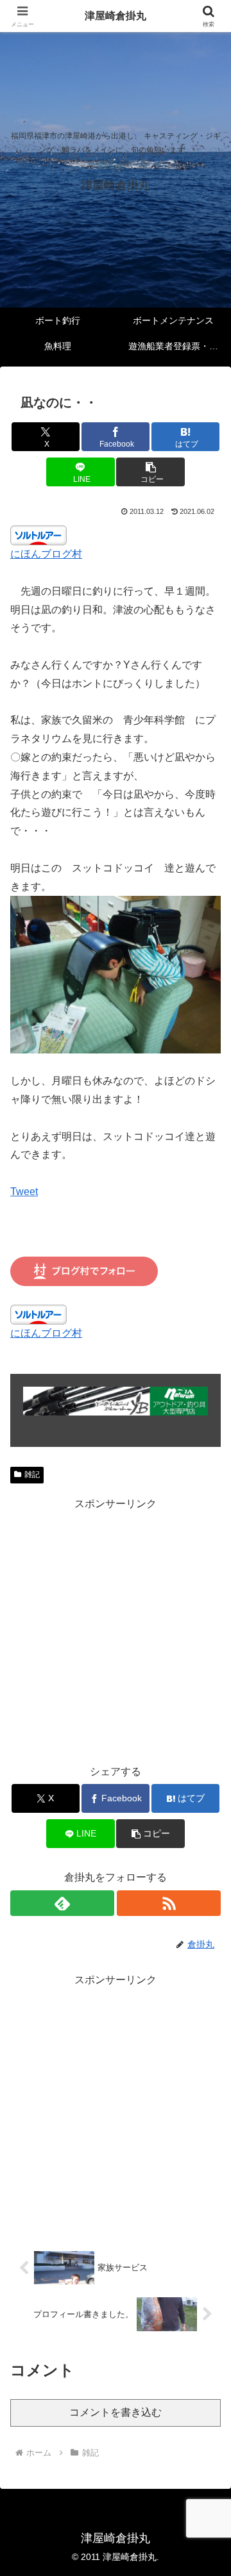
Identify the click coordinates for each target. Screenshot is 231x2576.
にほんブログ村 (46, 554)
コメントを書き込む (116, 2412)
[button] (150, 472)
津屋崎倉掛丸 (116, 16)
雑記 (32, 1474)
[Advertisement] (116, 1629)
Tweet (24, 1192)
